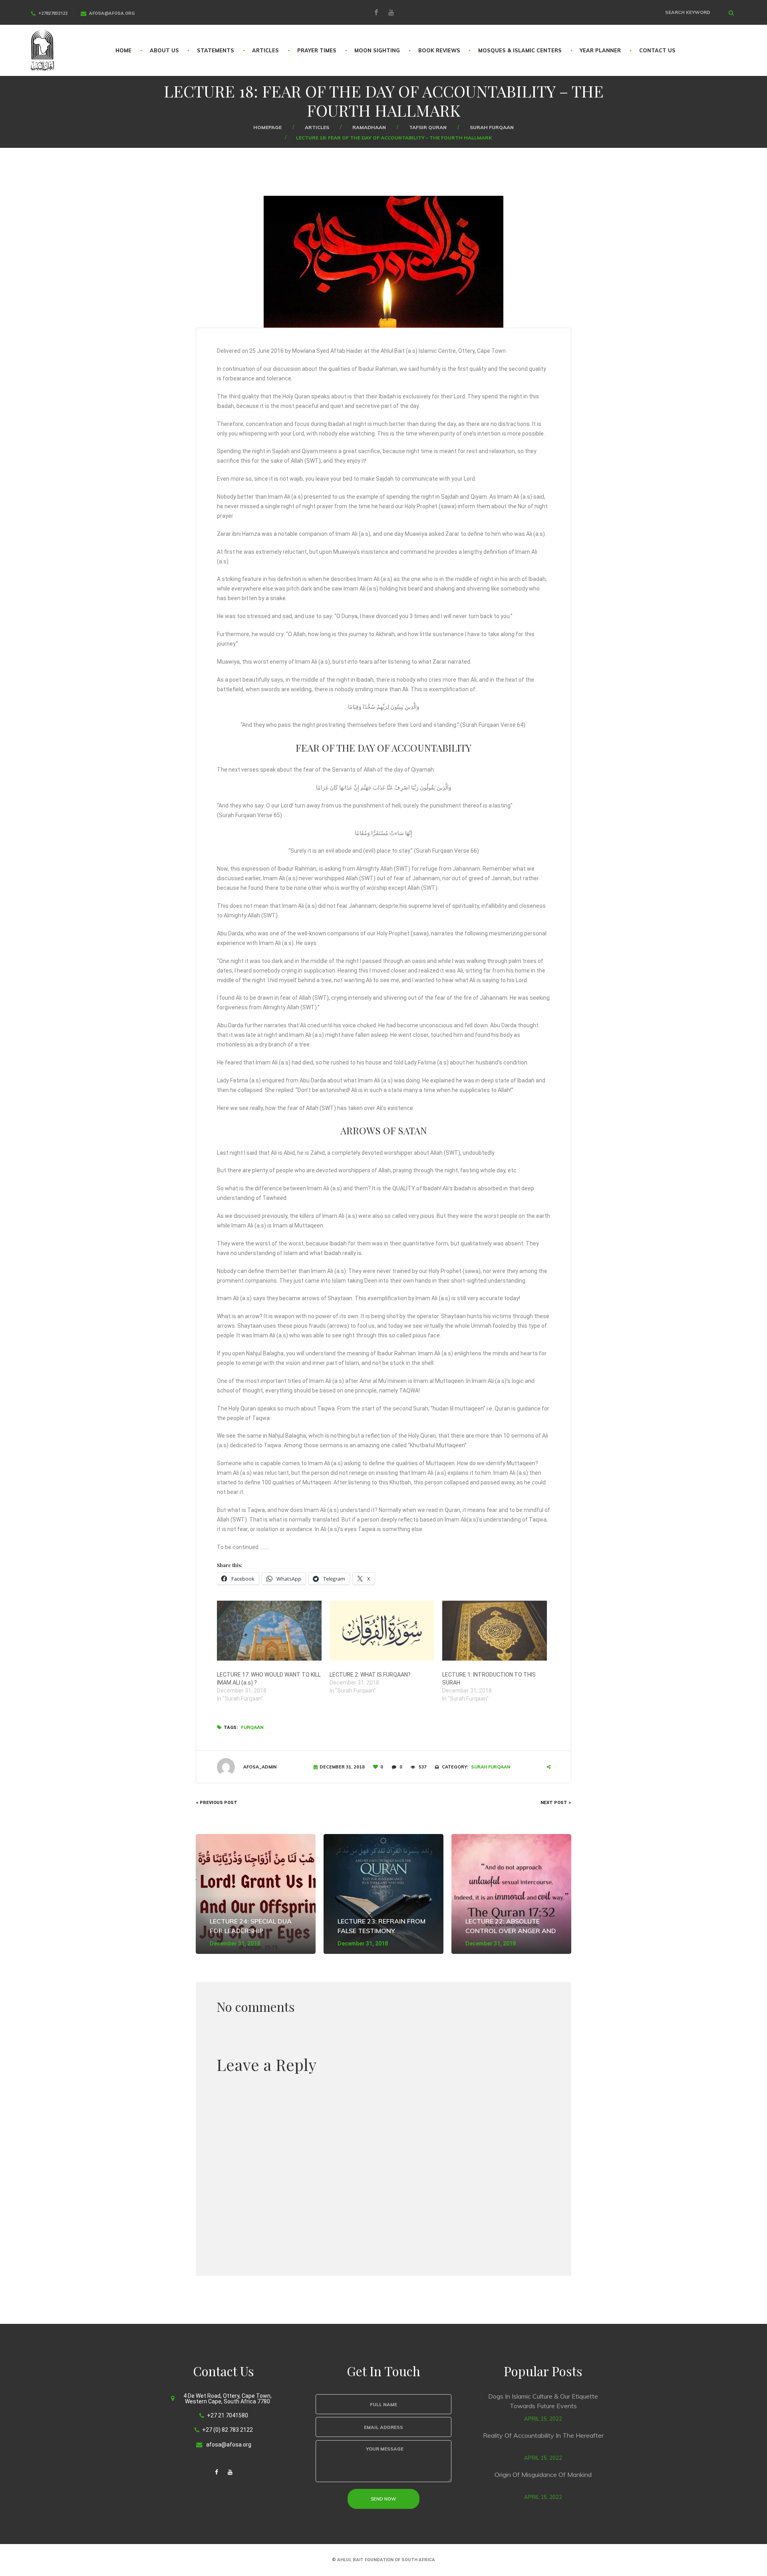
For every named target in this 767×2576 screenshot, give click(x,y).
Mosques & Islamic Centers (520, 50)
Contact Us (657, 50)
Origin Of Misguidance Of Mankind (543, 2475)
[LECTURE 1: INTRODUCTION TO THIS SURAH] (495, 1631)
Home (123, 50)
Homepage (267, 127)
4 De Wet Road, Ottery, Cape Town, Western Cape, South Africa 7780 (228, 2399)
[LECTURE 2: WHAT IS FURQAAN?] (382, 1631)
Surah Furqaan (492, 127)
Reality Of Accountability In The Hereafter (543, 2435)
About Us (164, 50)
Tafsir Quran (428, 127)
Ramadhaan (369, 127)
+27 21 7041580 (228, 2415)
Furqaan (252, 1727)
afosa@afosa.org (112, 13)
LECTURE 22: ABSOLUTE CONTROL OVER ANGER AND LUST (511, 1931)
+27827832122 (53, 13)
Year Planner (600, 50)
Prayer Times (317, 50)
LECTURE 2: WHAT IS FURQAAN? (370, 1675)
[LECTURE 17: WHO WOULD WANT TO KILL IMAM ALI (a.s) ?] (269, 1631)
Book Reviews (439, 50)
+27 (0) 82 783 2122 (228, 2430)
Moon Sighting (377, 50)
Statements (216, 50)
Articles (265, 50)
